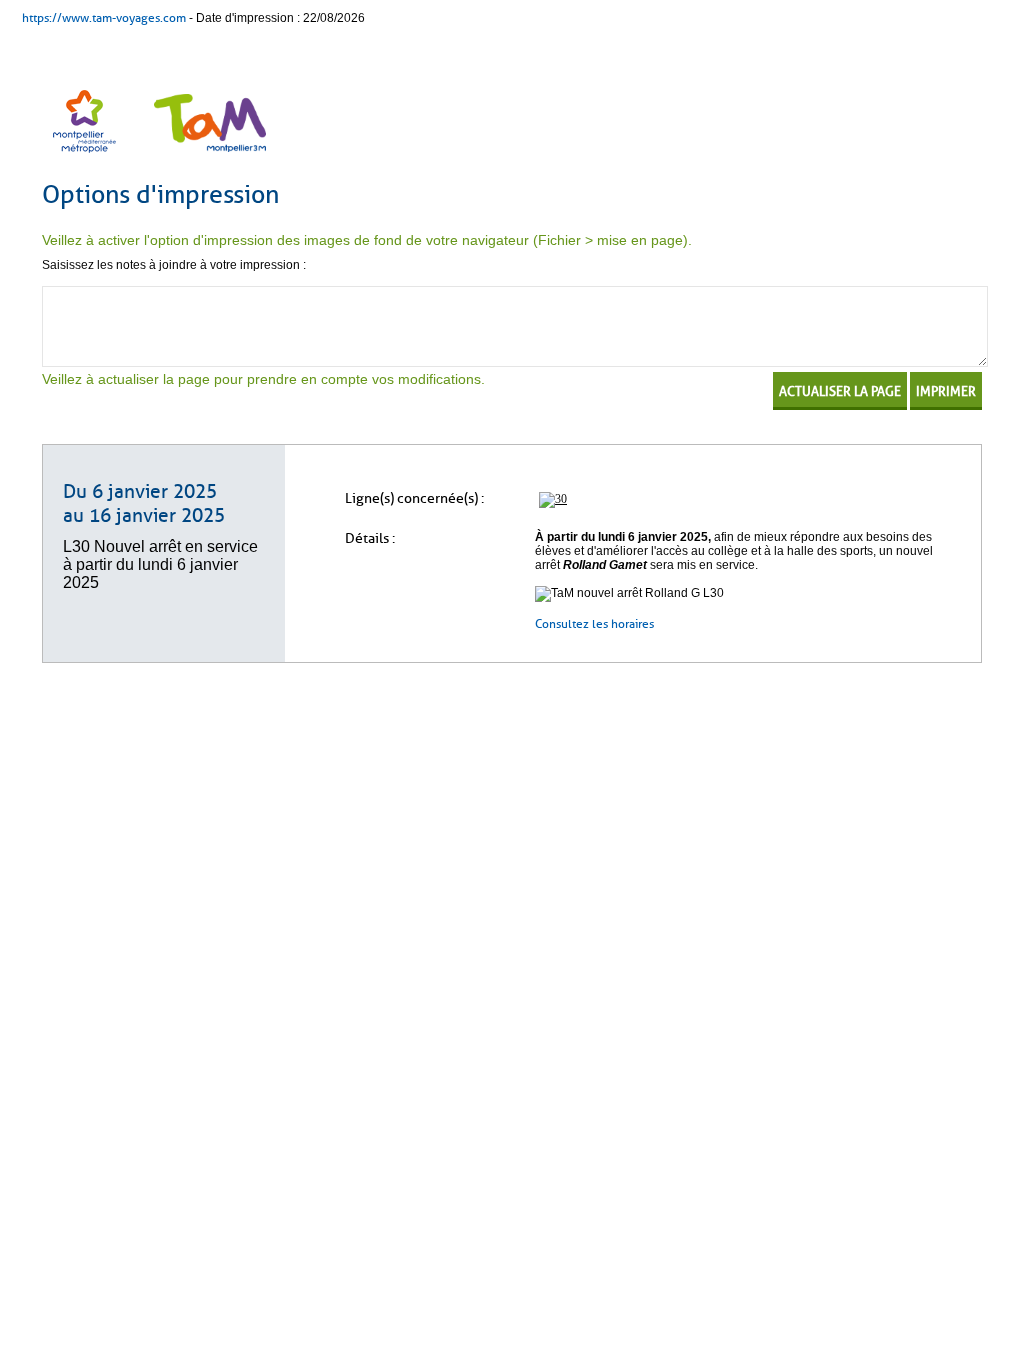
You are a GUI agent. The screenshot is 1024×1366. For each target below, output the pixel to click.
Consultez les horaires (596, 624)
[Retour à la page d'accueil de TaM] (207, 155)
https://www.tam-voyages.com (104, 18)
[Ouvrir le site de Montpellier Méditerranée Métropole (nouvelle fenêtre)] (86, 155)
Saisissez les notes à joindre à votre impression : (174, 265)
